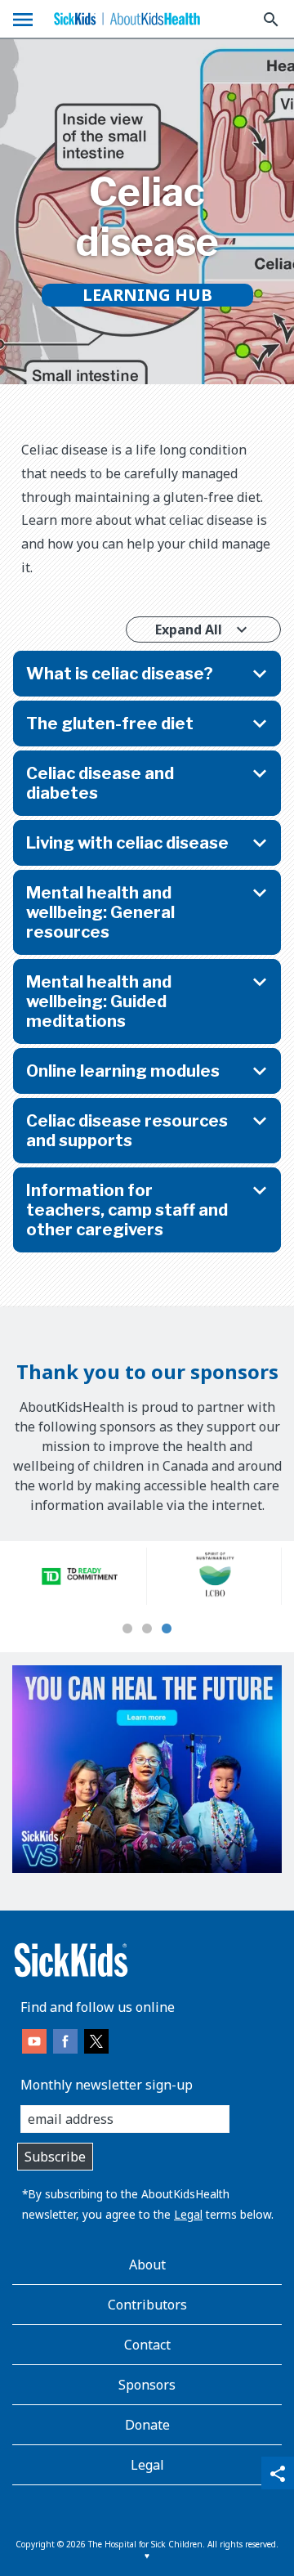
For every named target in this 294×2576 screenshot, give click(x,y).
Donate (147, 2425)
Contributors (147, 2305)
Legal (188, 2214)
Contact (147, 2345)
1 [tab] (127, 1629)
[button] (147, 674)
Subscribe (55, 2157)
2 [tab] (147, 1629)
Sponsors (147, 2385)
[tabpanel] (80, 1576)
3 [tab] (167, 1629)
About (147, 2265)
